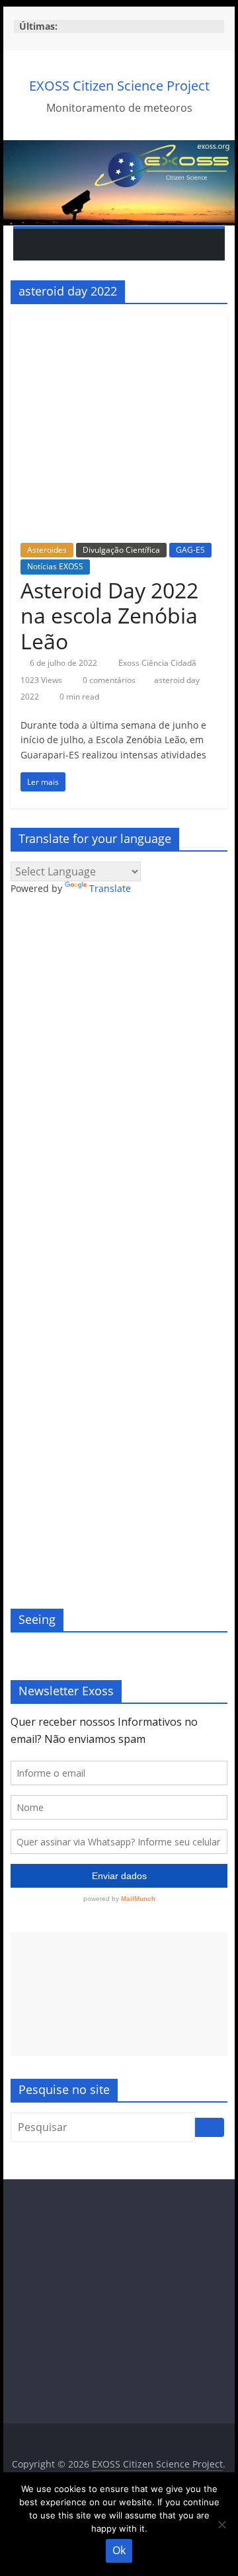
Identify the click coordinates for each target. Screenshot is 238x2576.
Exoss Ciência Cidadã (158, 663)
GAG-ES (190, 550)
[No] (221, 2524)
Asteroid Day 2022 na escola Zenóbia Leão (109, 616)
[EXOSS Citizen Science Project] (119, 148)
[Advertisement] (119, 1994)
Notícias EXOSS (55, 566)
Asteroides (47, 550)
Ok (119, 2550)
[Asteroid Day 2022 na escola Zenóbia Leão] (119, 322)
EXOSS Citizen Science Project (119, 86)
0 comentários (108, 680)
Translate (110, 888)
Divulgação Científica (121, 550)
